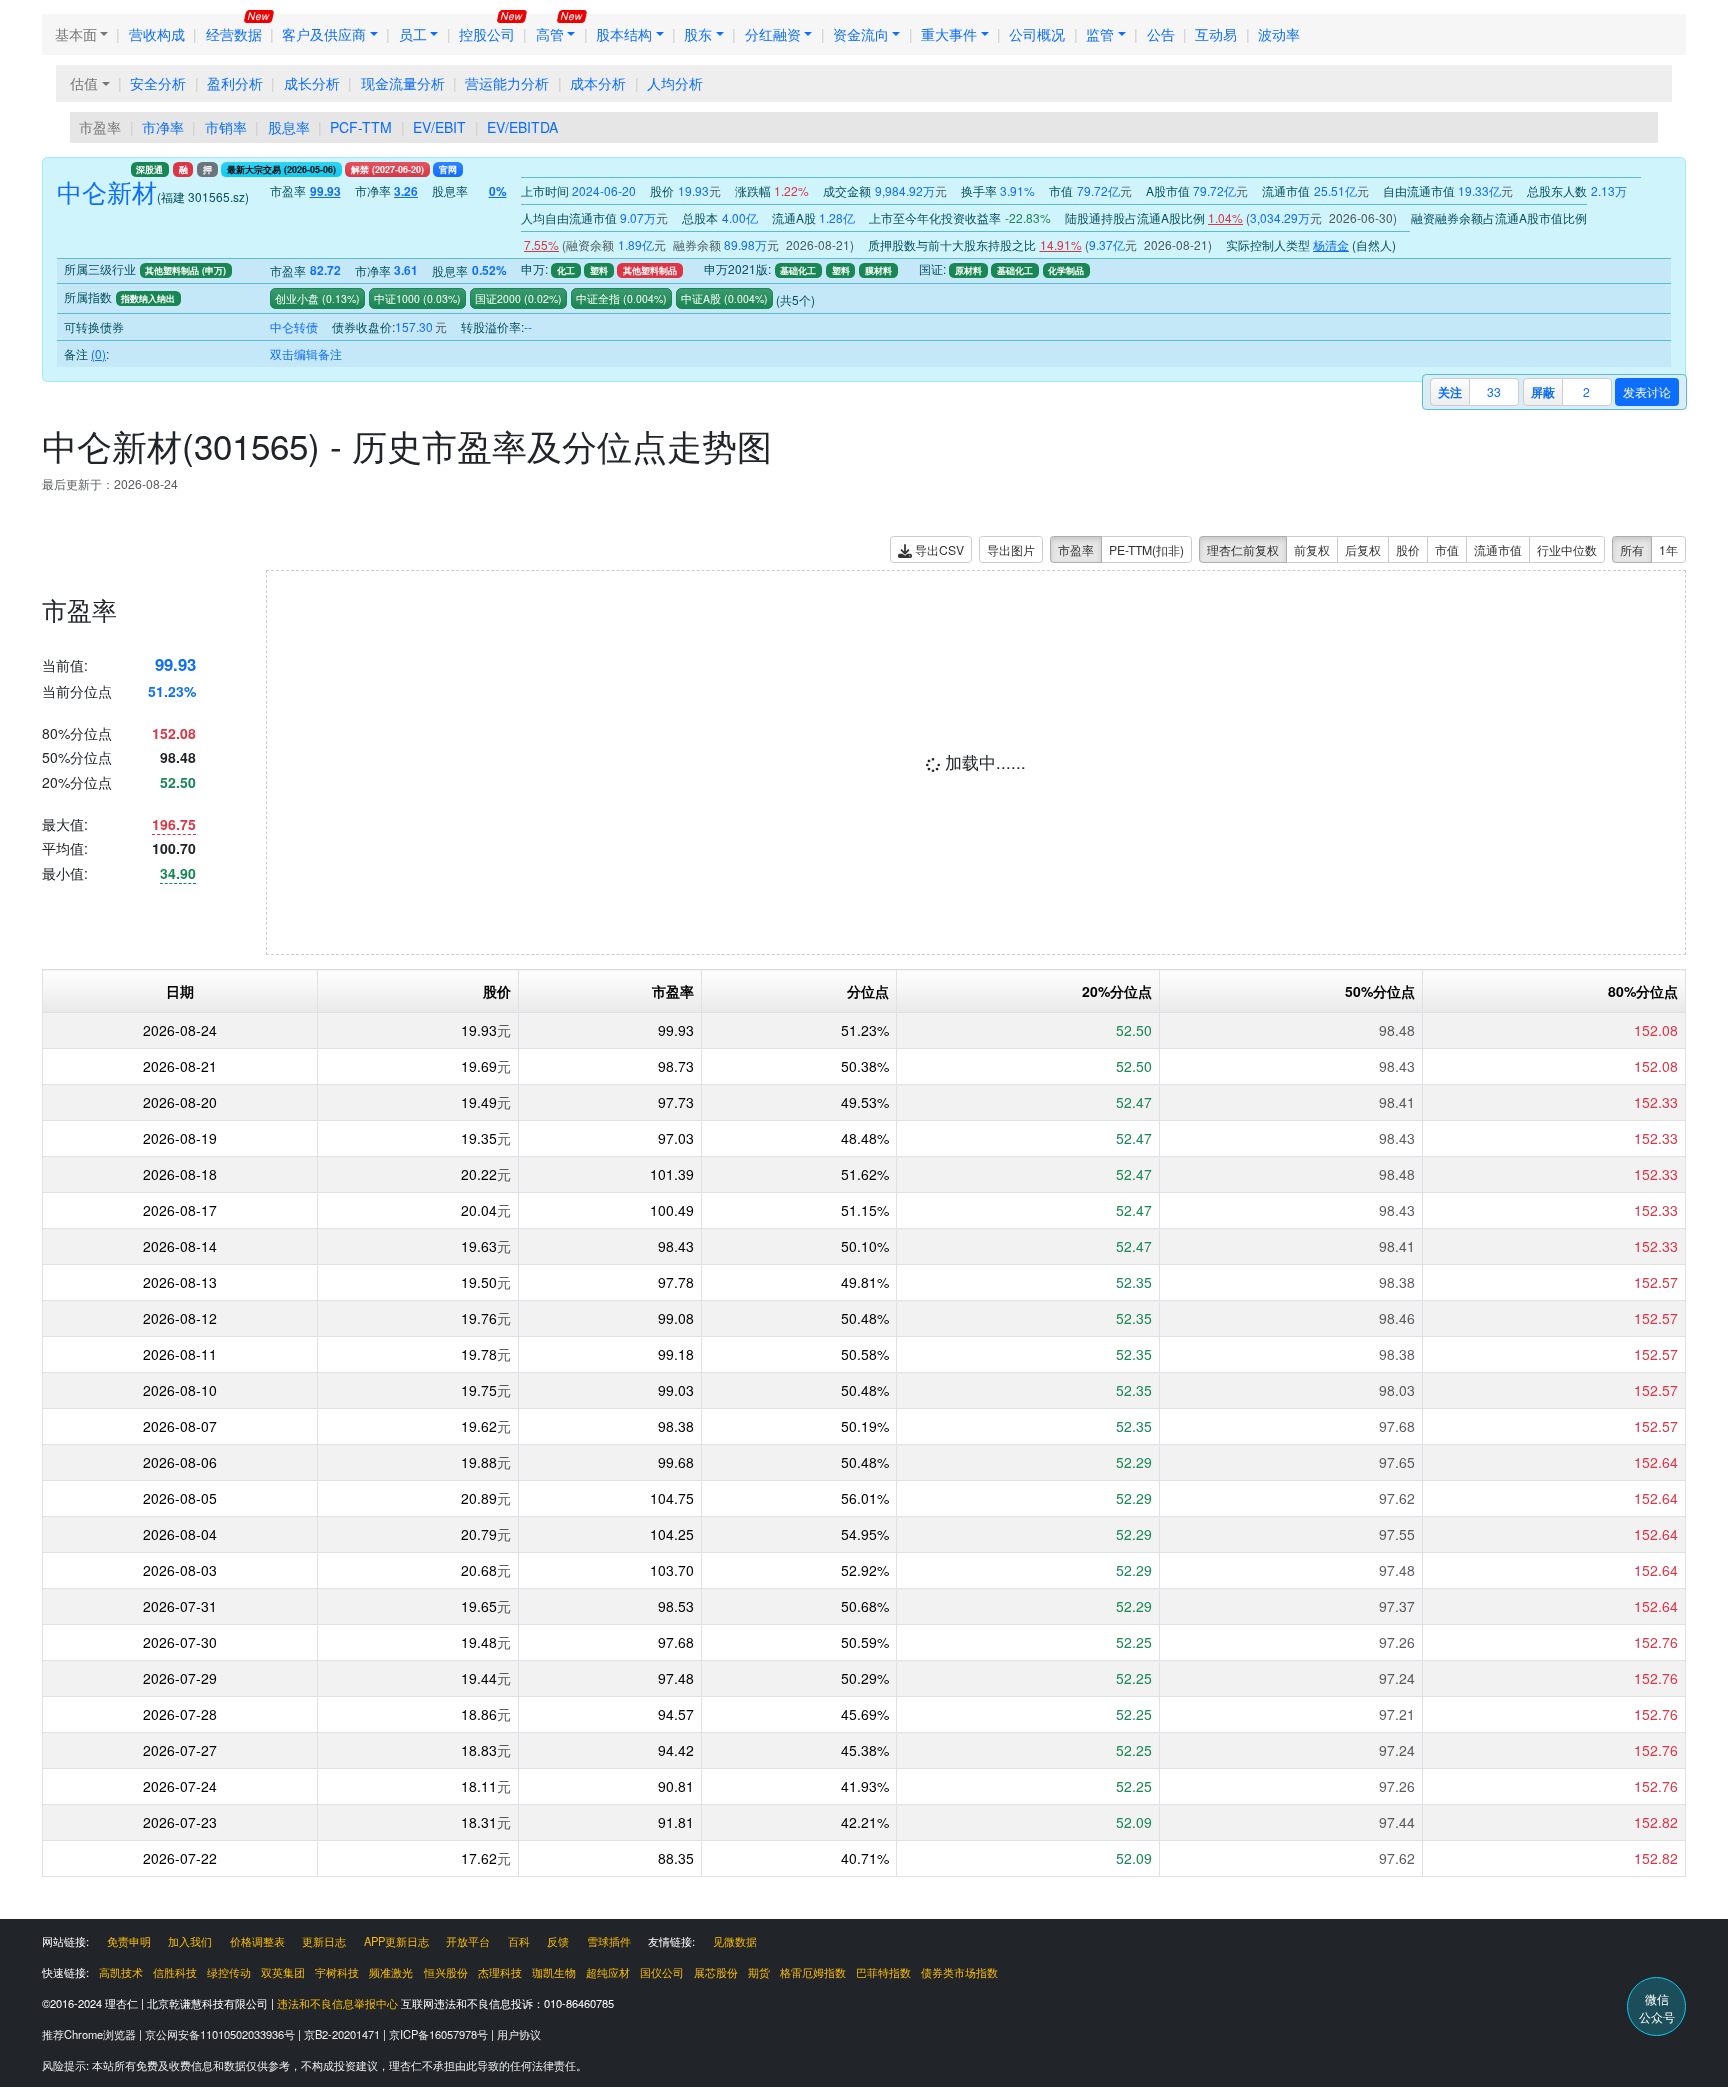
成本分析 (598, 83)
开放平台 (468, 1941)
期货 (759, 1972)
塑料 (599, 270)
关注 (1450, 392)
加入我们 (190, 1941)
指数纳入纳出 (148, 298)
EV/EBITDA (522, 127)
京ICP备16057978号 (440, 2034)
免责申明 (129, 1941)
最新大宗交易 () (281, 169)
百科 (519, 1941)
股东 (698, 34)
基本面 (76, 34)
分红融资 (773, 34)
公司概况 (1037, 34)
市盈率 (100, 127)
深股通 (149, 169)
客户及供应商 (324, 34)
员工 (413, 34)
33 (1494, 391)
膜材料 (878, 270)
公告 (1161, 34)
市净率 (163, 127)
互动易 (1216, 34)
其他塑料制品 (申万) (185, 270)
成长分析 (312, 83)
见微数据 (735, 1941)
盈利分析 (235, 83)
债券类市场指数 (959, 1972)
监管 (1100, 34)
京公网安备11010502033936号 (221, 2034)
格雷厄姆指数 (813, 1972)
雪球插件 (609, 1941)
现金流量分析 (403, 83)
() (339, 298)
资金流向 (861, 34)
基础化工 (798, 270)
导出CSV (938, 549)
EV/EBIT (439, 127)
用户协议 (519, 2034)
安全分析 (158, 83)
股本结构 (624, 34)
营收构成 (157, 34)
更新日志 (324, 1941)
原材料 (968, 270)
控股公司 (487, 34)
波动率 (1279, 34)
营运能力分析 (507, 83)
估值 (84, 83)
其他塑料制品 (650, 270)
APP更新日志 (396, 1941)
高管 (550, 34)
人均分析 (675, 83)
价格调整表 (257, 1941)
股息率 (289, 127)
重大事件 (949, 34)
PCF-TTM (361, 127)
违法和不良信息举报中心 (337, 2003)
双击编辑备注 (306, 353)
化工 (566, 270)
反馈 (558, 1941)
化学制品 (1066, 270)
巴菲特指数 (883, 1972)
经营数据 (234, 34)
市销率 (226, 127)
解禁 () (387, 169)
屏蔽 (1543, 392)
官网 (448, 169)
